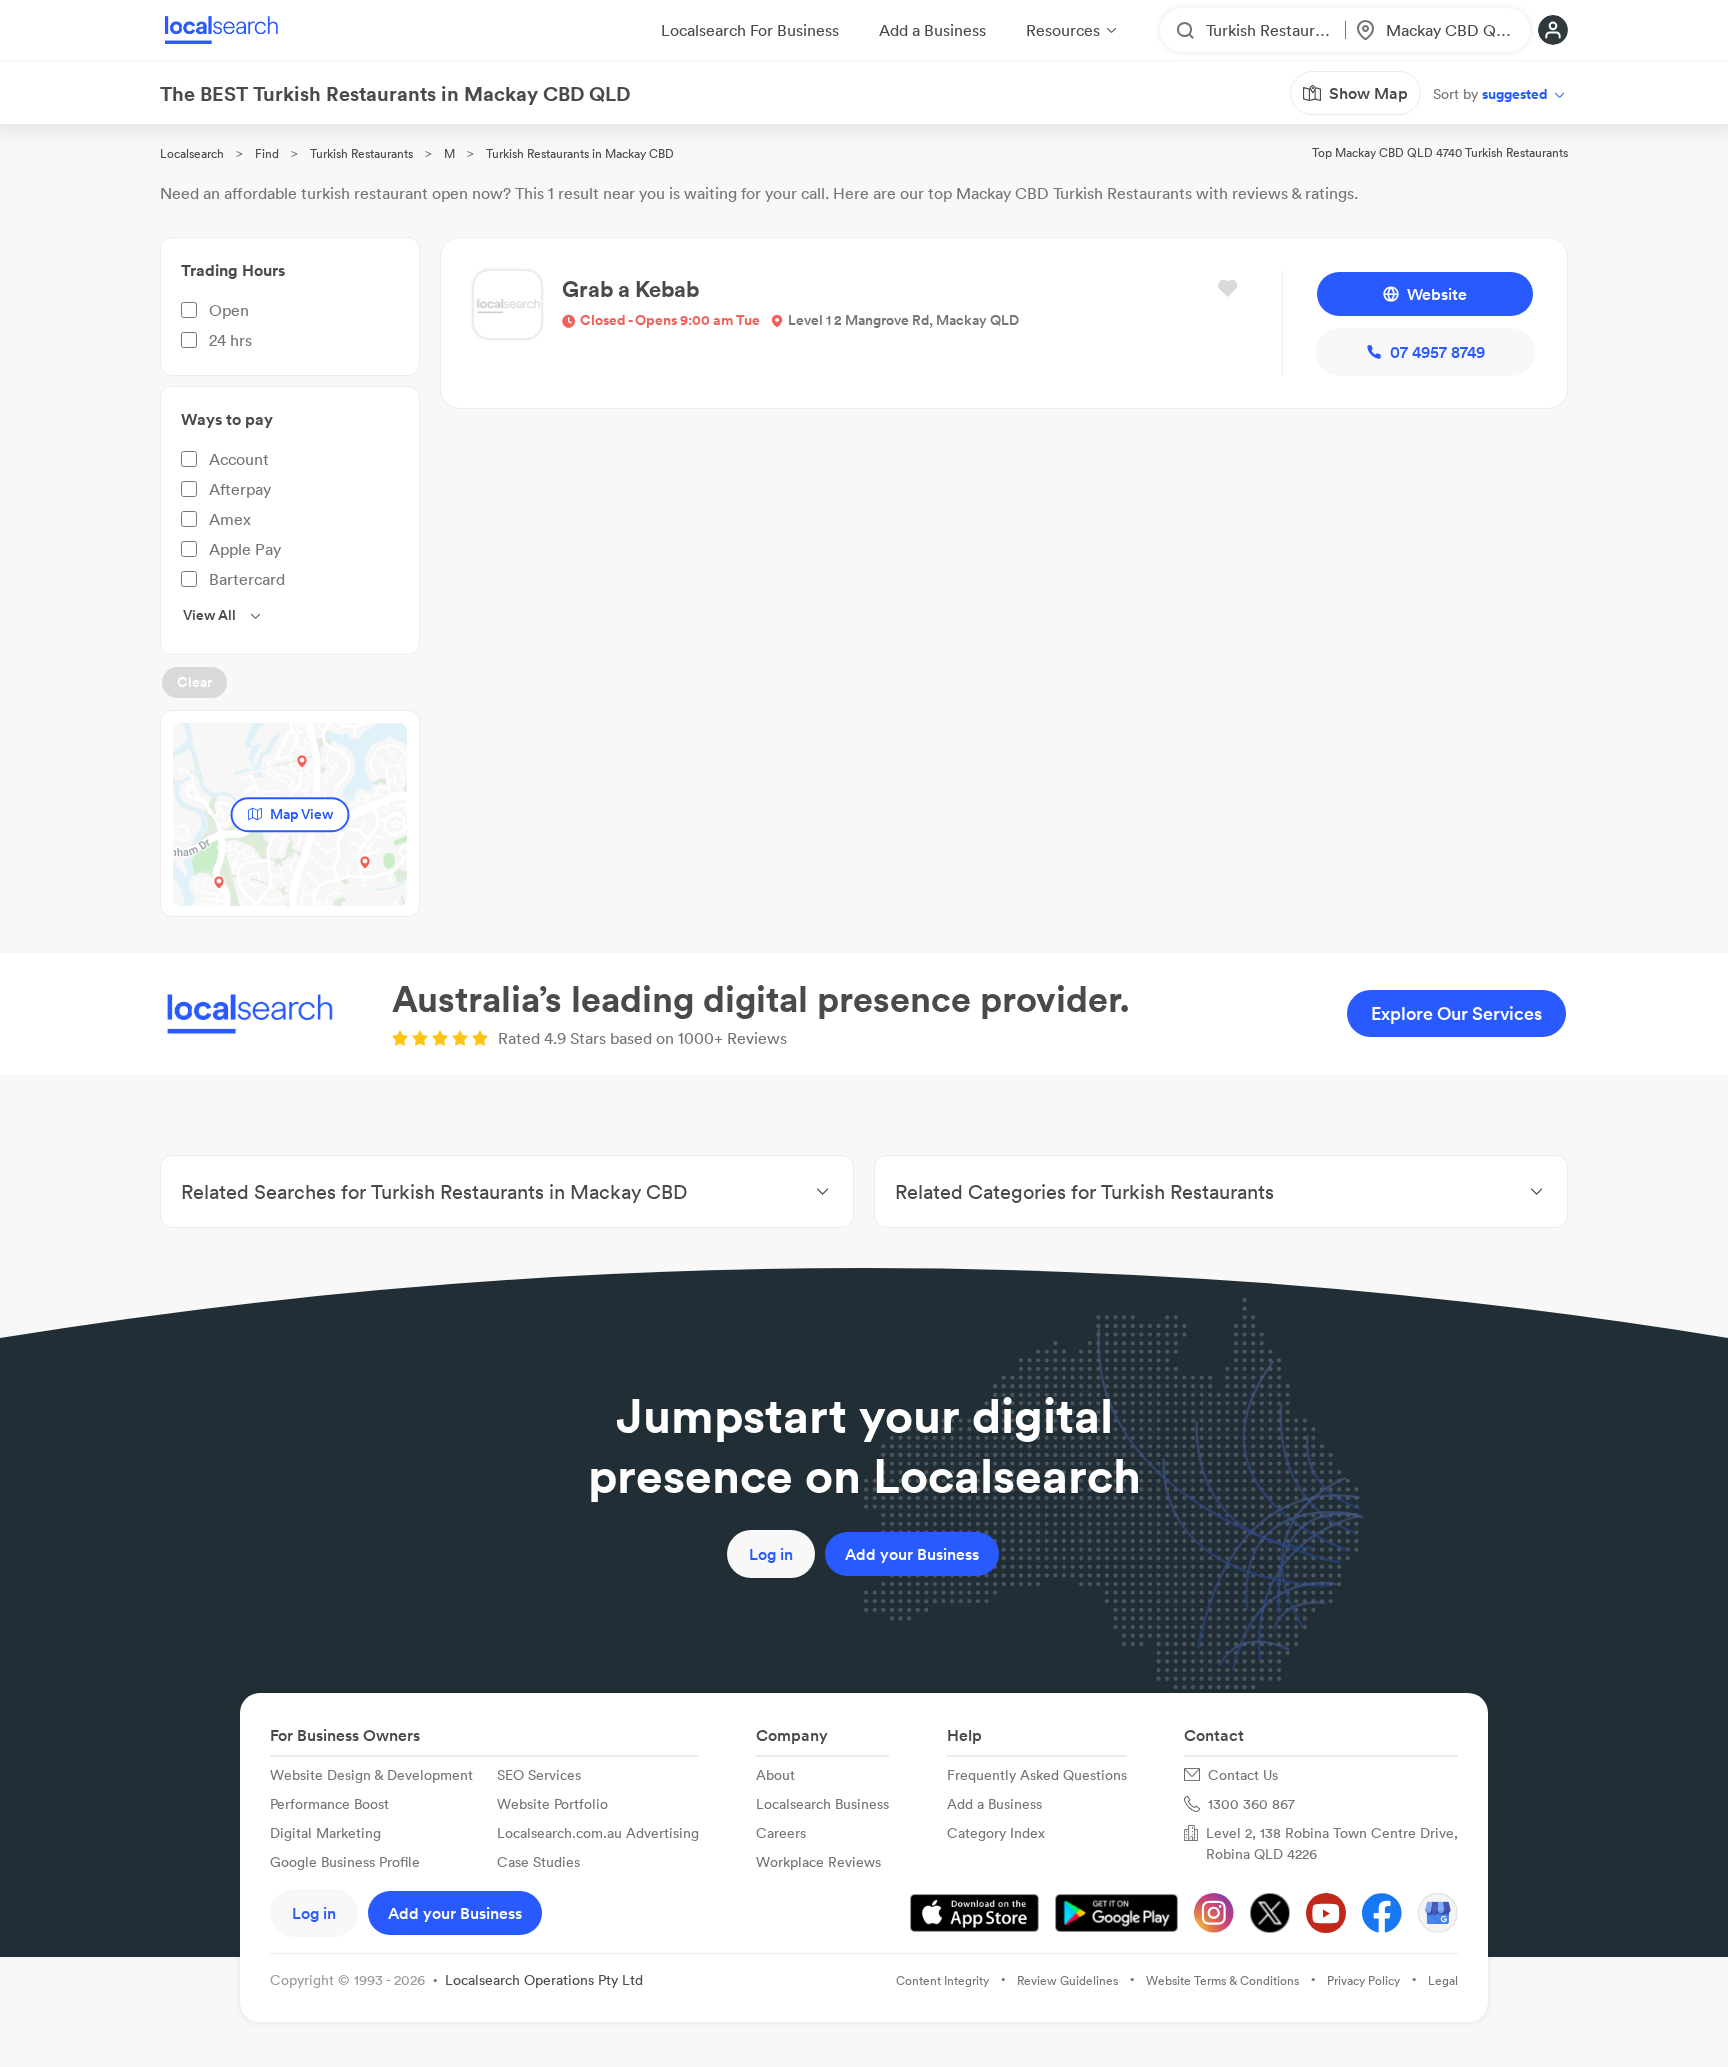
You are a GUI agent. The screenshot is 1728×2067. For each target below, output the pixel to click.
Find (267, 153)
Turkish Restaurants (361, 153)
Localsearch (192, 153)
